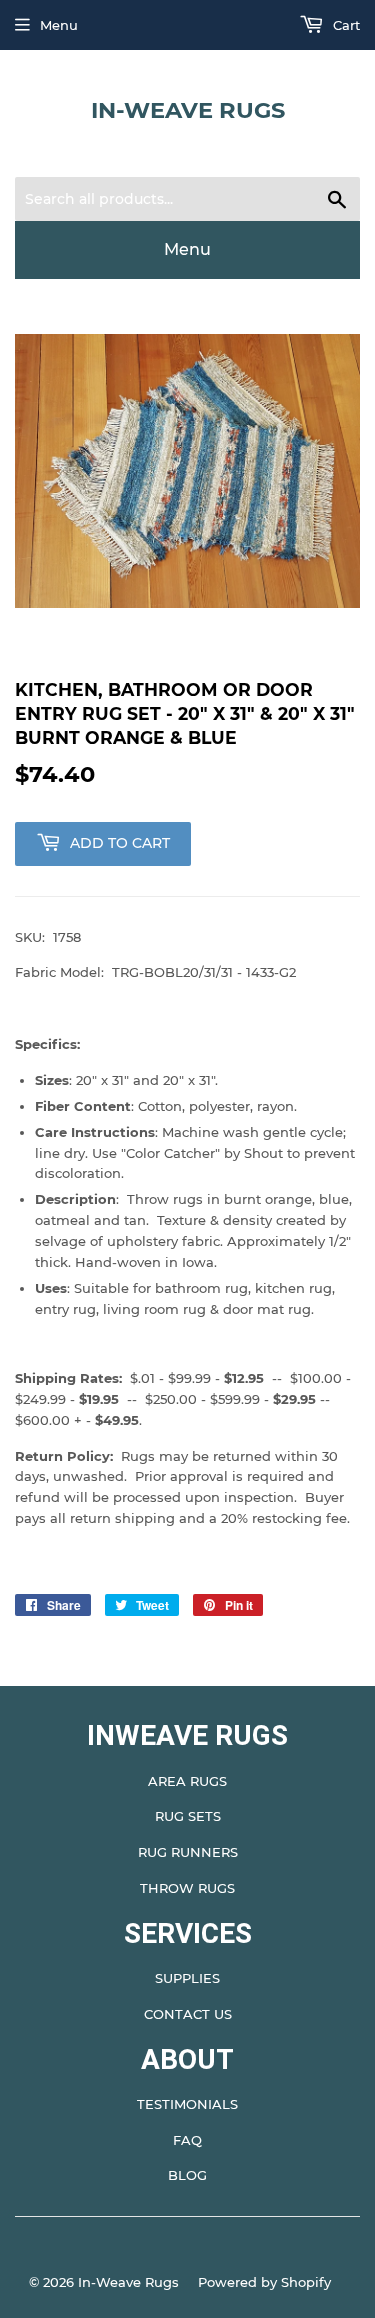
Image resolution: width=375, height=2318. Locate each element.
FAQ (187, 2140)
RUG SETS (188, 1816)
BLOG (187, 2175)
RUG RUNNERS (188, 1852)
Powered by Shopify (264, 2282)
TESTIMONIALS (187, 2104)
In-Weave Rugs (188, 110)
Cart (344, 25)
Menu (59, 25)
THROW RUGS (187, 1888)
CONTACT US (188, 2014)
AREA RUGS (187, 1781)
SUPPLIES (187, 1978)
